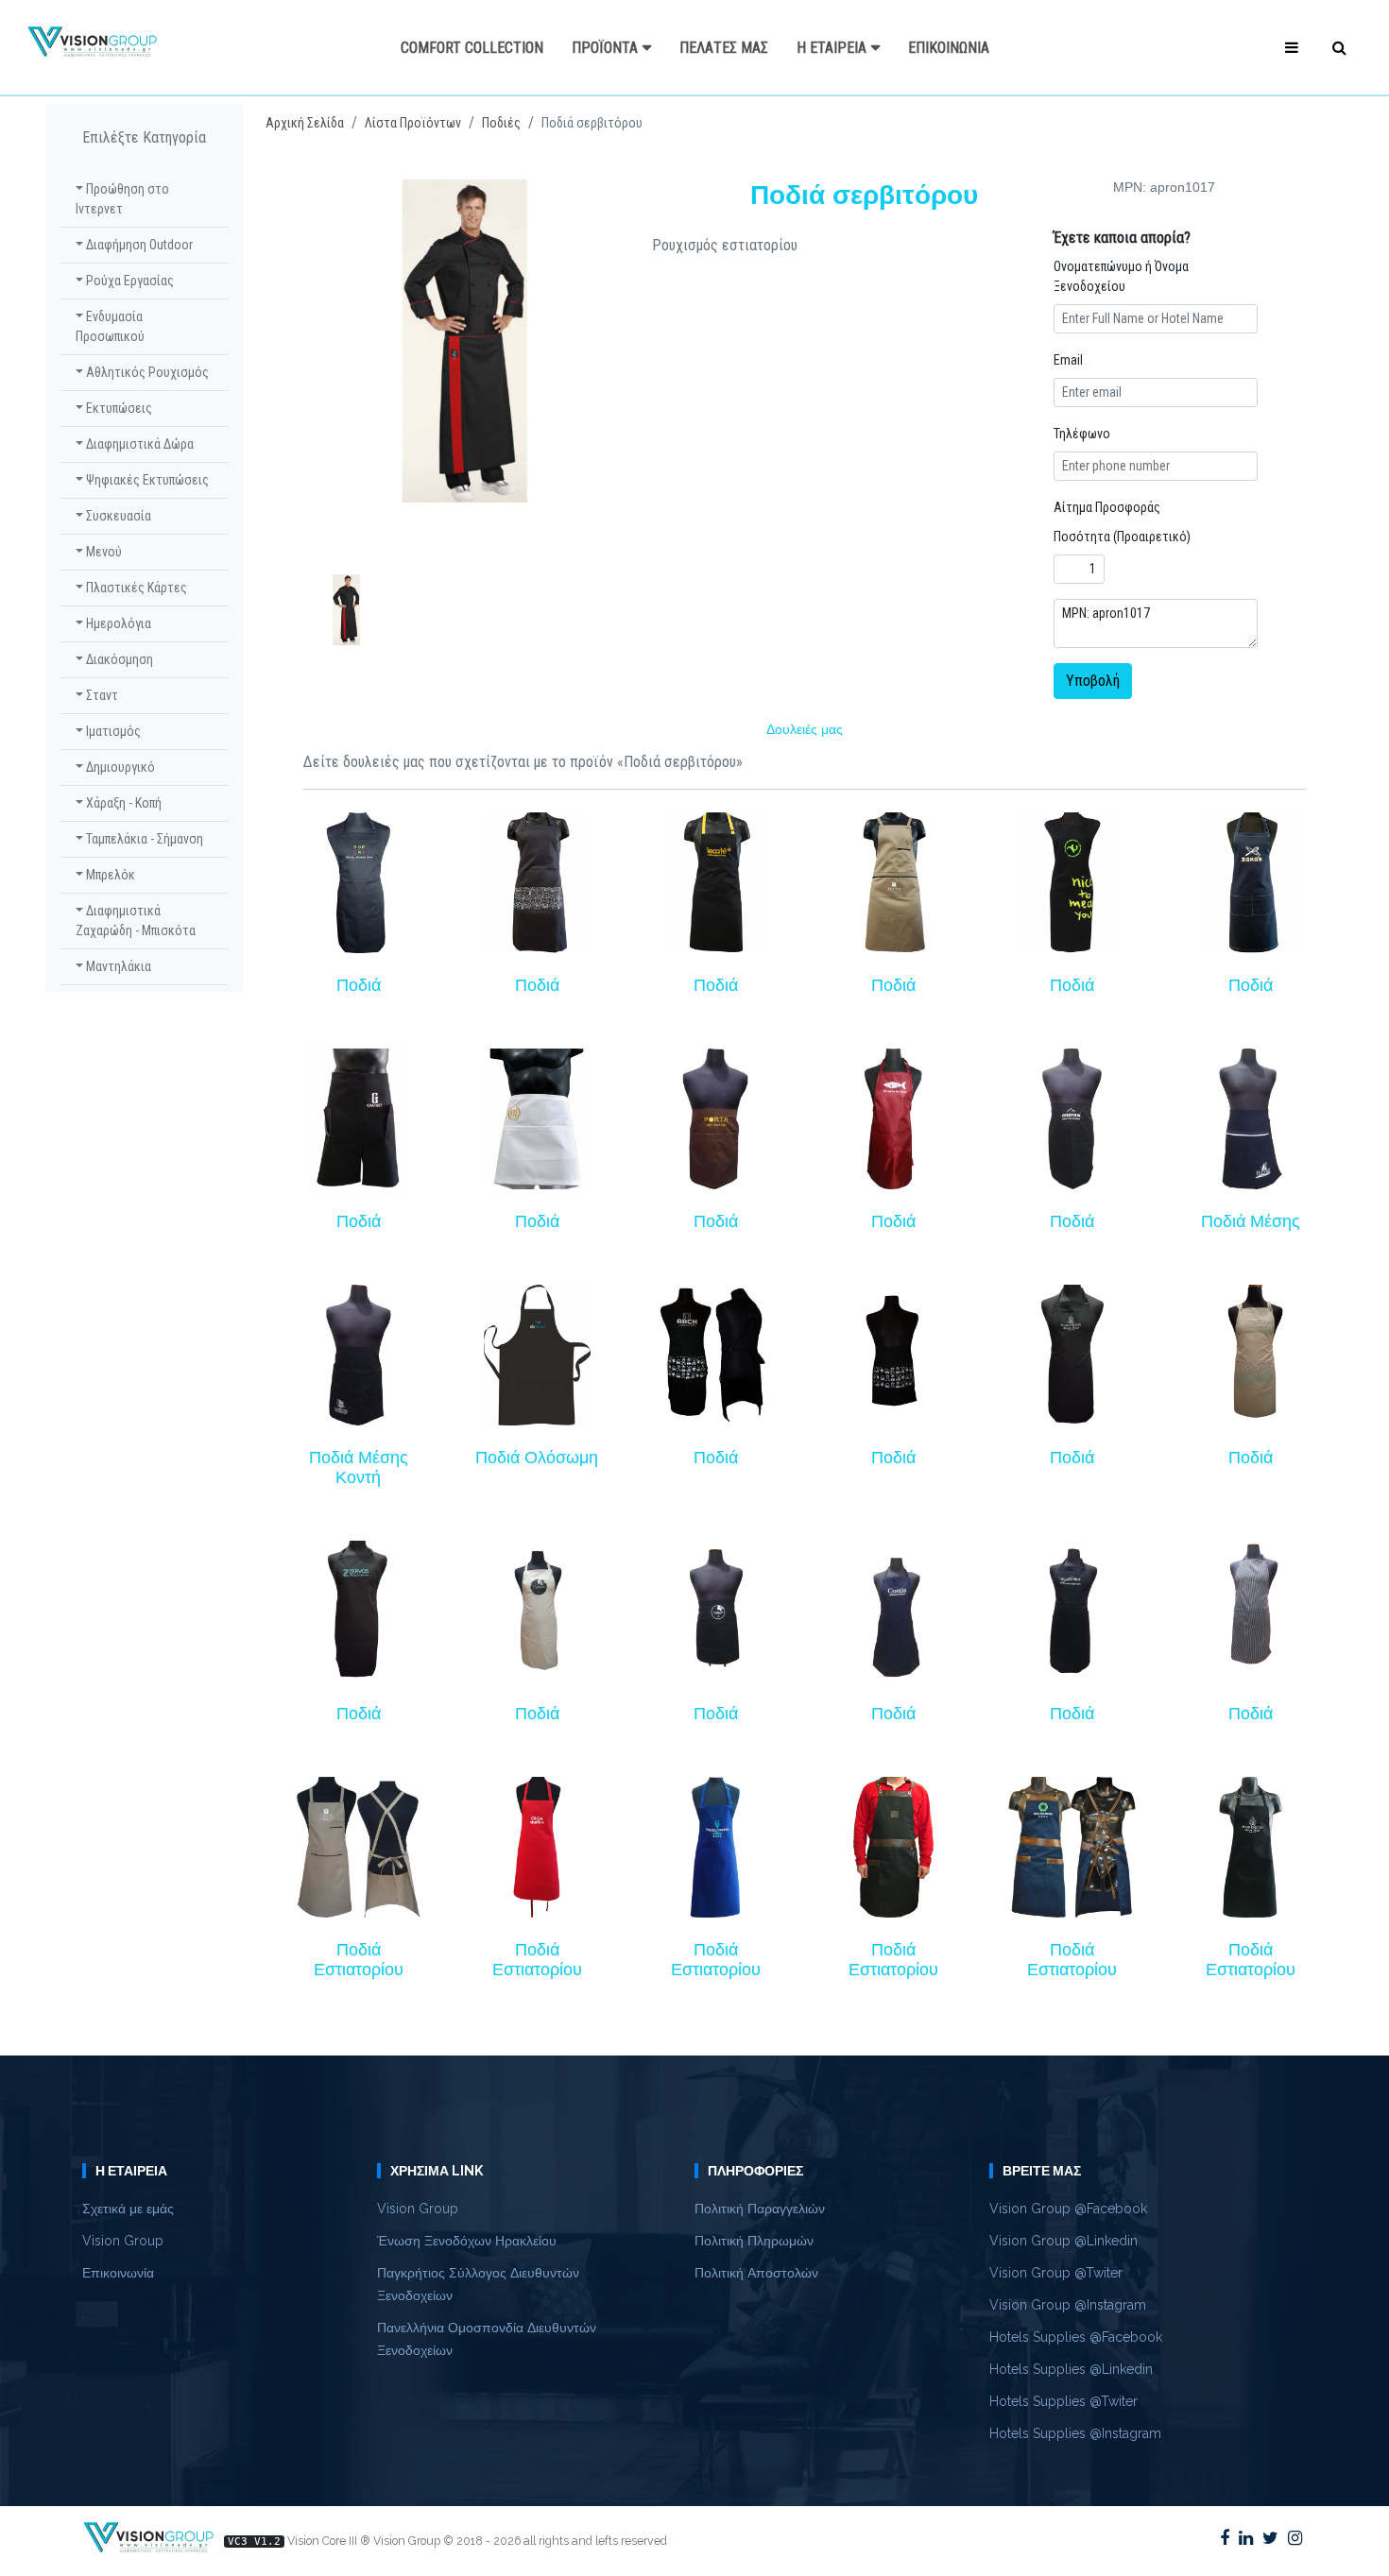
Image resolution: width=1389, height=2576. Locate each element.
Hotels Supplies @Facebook (1076, 2337)
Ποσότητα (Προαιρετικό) (1122, 537)
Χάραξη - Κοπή (122, 803)
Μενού (103, 552)
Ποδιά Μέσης (1251, 1221)
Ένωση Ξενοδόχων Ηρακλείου (467, 2241)
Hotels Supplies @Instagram (1075, 2433)
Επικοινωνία (949, 48)
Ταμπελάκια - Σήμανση (143, 839)
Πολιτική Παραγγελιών (760, 2209)
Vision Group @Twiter (1056, 2273)
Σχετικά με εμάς (128, 2209)
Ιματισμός (112, 731)
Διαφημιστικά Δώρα (138, 444)
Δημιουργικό (119, 767)
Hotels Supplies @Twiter (1063, 2401)
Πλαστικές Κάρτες (135, 588)
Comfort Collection (472, 48)
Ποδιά (359, 985)
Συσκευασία (117, 516)
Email (1068, 360)
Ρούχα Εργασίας (129, 281)
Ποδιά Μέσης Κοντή (359, 1467)
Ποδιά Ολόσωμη (537, 1458)
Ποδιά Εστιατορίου (359, 1960)
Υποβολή (1093, 681)
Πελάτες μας (724, 48)
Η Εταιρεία (832, 48)
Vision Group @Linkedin (1063, 2241)
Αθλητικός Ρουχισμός (146, 372)
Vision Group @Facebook (1068, 2209)
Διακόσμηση (118, 659)
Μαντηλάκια (117, 966)
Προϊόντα (605, 48)
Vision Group (123, 2241)
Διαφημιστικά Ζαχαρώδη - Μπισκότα (136, 921)
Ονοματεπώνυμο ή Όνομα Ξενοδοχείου (1121, 276)
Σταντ (101, 695)
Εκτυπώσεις (118, 408)
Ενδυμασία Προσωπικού (110, 326)
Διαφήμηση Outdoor (138, 245)
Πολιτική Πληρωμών (754, 2241)
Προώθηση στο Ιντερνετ (122, 199)
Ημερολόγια (117, 623)
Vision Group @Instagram (1068, 2305)
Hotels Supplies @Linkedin (1071, 2369)
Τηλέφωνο (1082, 434)
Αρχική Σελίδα (305, 123)
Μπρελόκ (109, 875)
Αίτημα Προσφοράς (1107, 507)
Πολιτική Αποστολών (756, 2273)
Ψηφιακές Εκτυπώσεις (146, 480)
